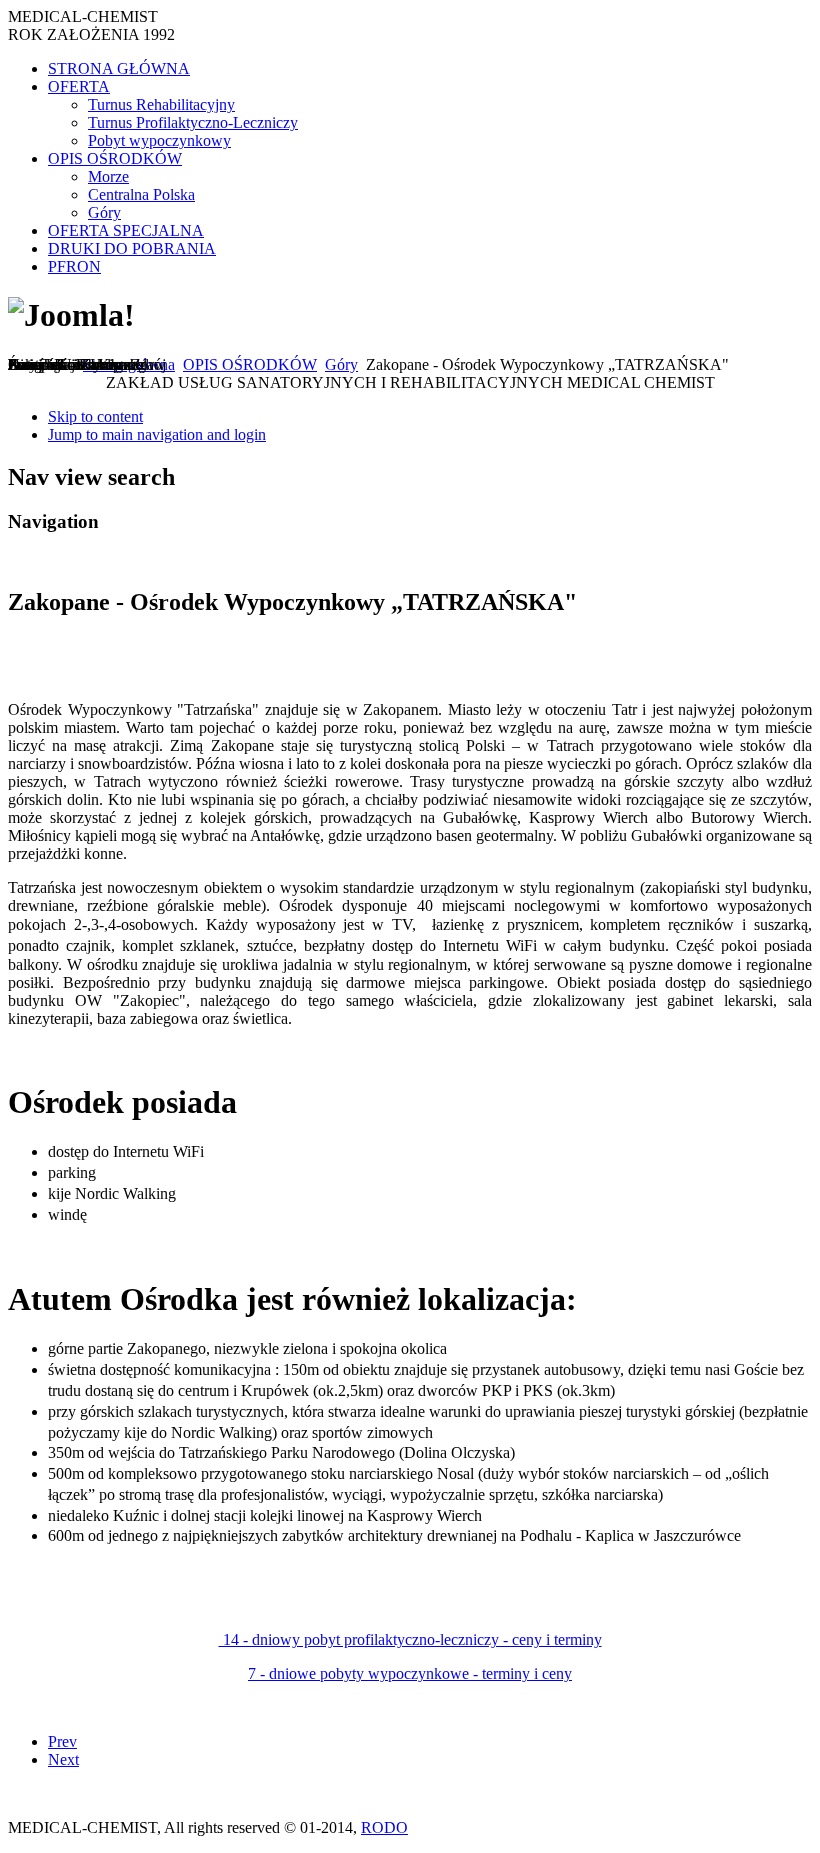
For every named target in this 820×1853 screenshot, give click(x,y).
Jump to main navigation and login (157, 434)
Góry (341, 364)
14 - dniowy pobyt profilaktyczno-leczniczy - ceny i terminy (410, 1639)
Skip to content (95, 416)
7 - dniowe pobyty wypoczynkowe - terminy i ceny (410, 1673)
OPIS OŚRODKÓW (250, 364)
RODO (384, 1827)
